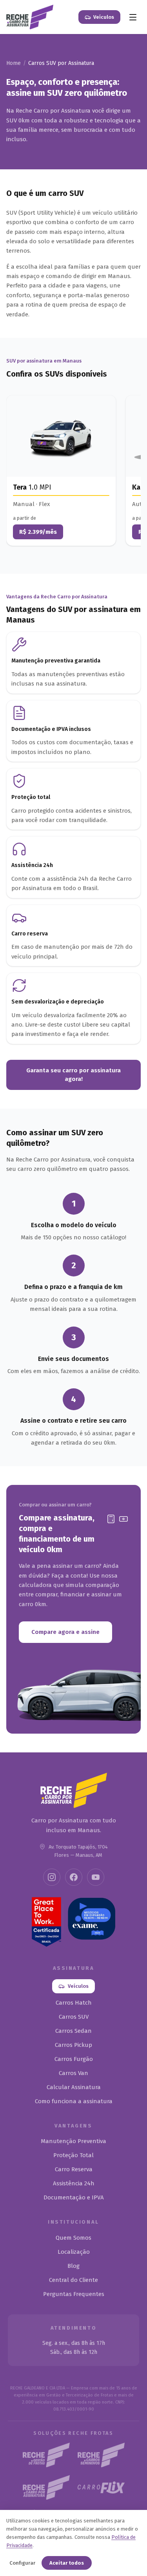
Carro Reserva (74, 2169)
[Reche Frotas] (46, 2455)
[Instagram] (52, 1877)
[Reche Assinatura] (46, 2487)
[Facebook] (74, 1877)
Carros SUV (74, 2017)
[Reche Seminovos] (101, 2455)
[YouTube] (96, 1877)
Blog (73, 2266)
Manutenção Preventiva (73, 2141)
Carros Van (73, 2073)
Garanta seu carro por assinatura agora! (73, 1075)
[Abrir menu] (133, 17)
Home (14, 63)
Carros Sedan (73, 2031)
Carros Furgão (74, 2059)
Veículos (104, 17)
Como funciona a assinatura (74, 2101)
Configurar (22, 2563)
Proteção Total (73, 2155)
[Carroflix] (101, 2487)
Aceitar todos (67, 2563)
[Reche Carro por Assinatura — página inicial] (30, 17)
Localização (74, 2252)
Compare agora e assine (65, 1632)
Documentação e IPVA (74, 2197)
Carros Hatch (74, 2003)
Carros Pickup (73, 2045)
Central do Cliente (73, 2280)
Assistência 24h (74, 2183)
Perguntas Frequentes (74, 2294)
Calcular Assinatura (74, 2087)
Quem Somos (73, 2238)
